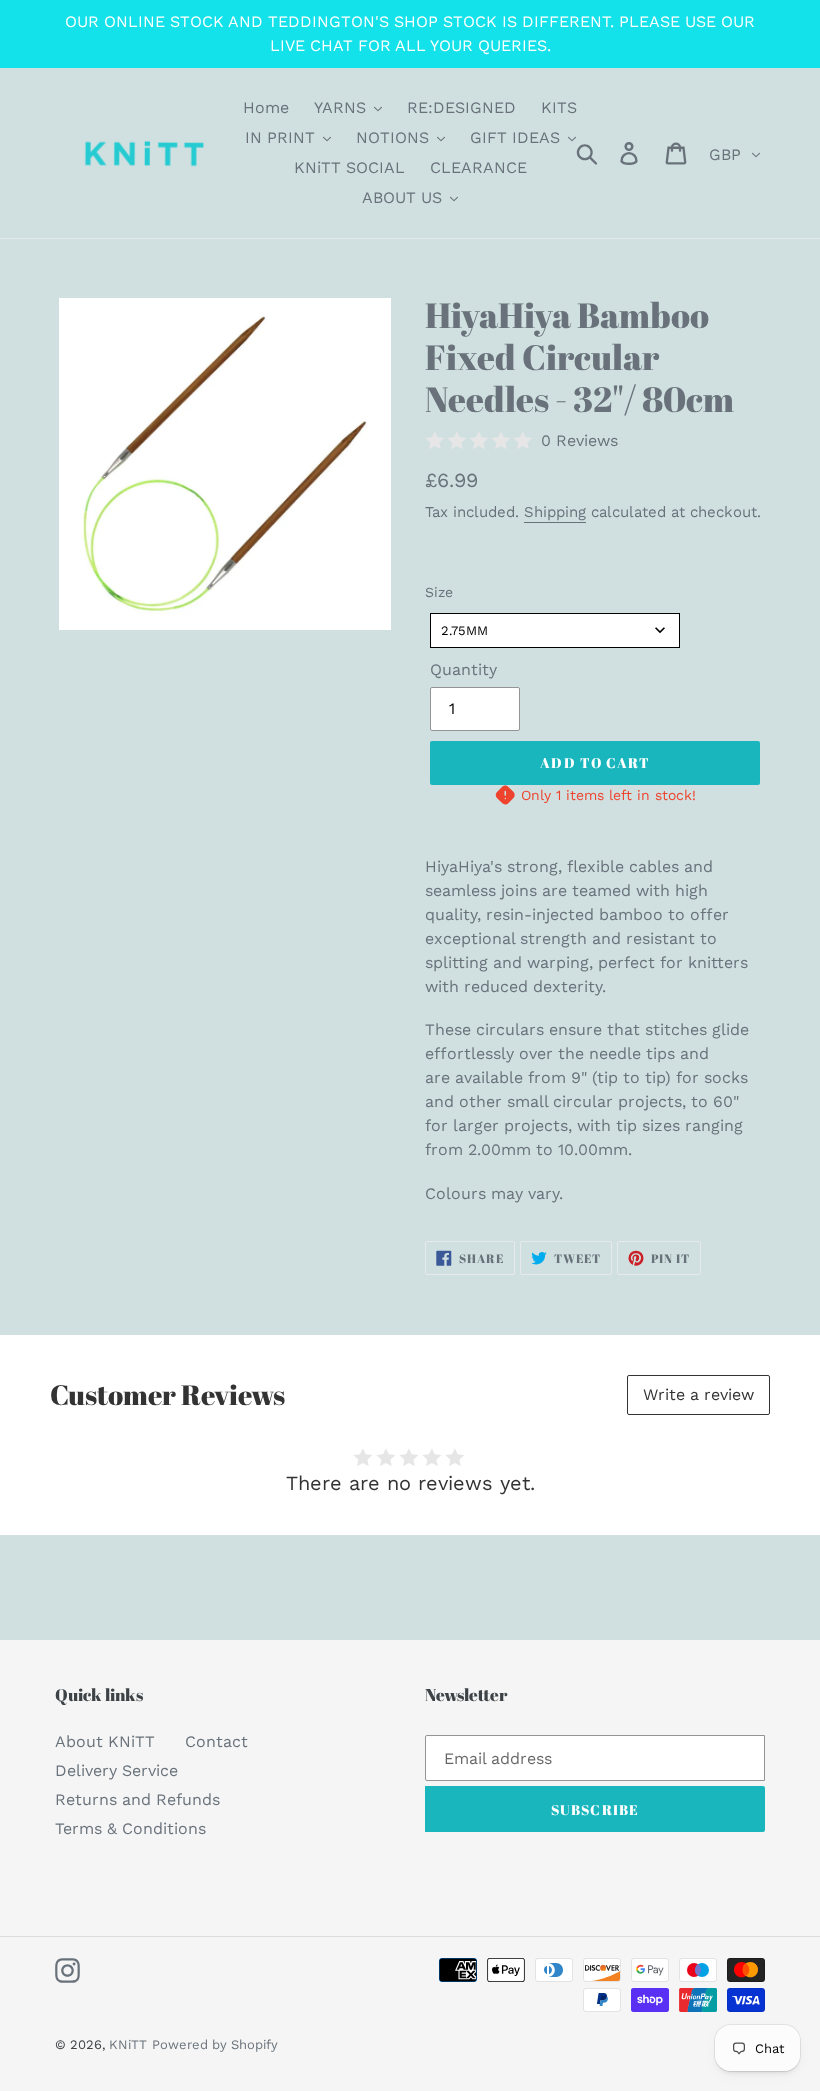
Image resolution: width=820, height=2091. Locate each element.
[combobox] (555, 630)
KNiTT (128, 2044)
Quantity (463, 669)
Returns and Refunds (137, 1799)
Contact (216, 1741)
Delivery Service (116, 1770)
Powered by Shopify (215, 2044)
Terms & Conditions (130, 1828)
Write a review (698, 1394)
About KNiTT (105, 1741)
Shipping (555, 512)
